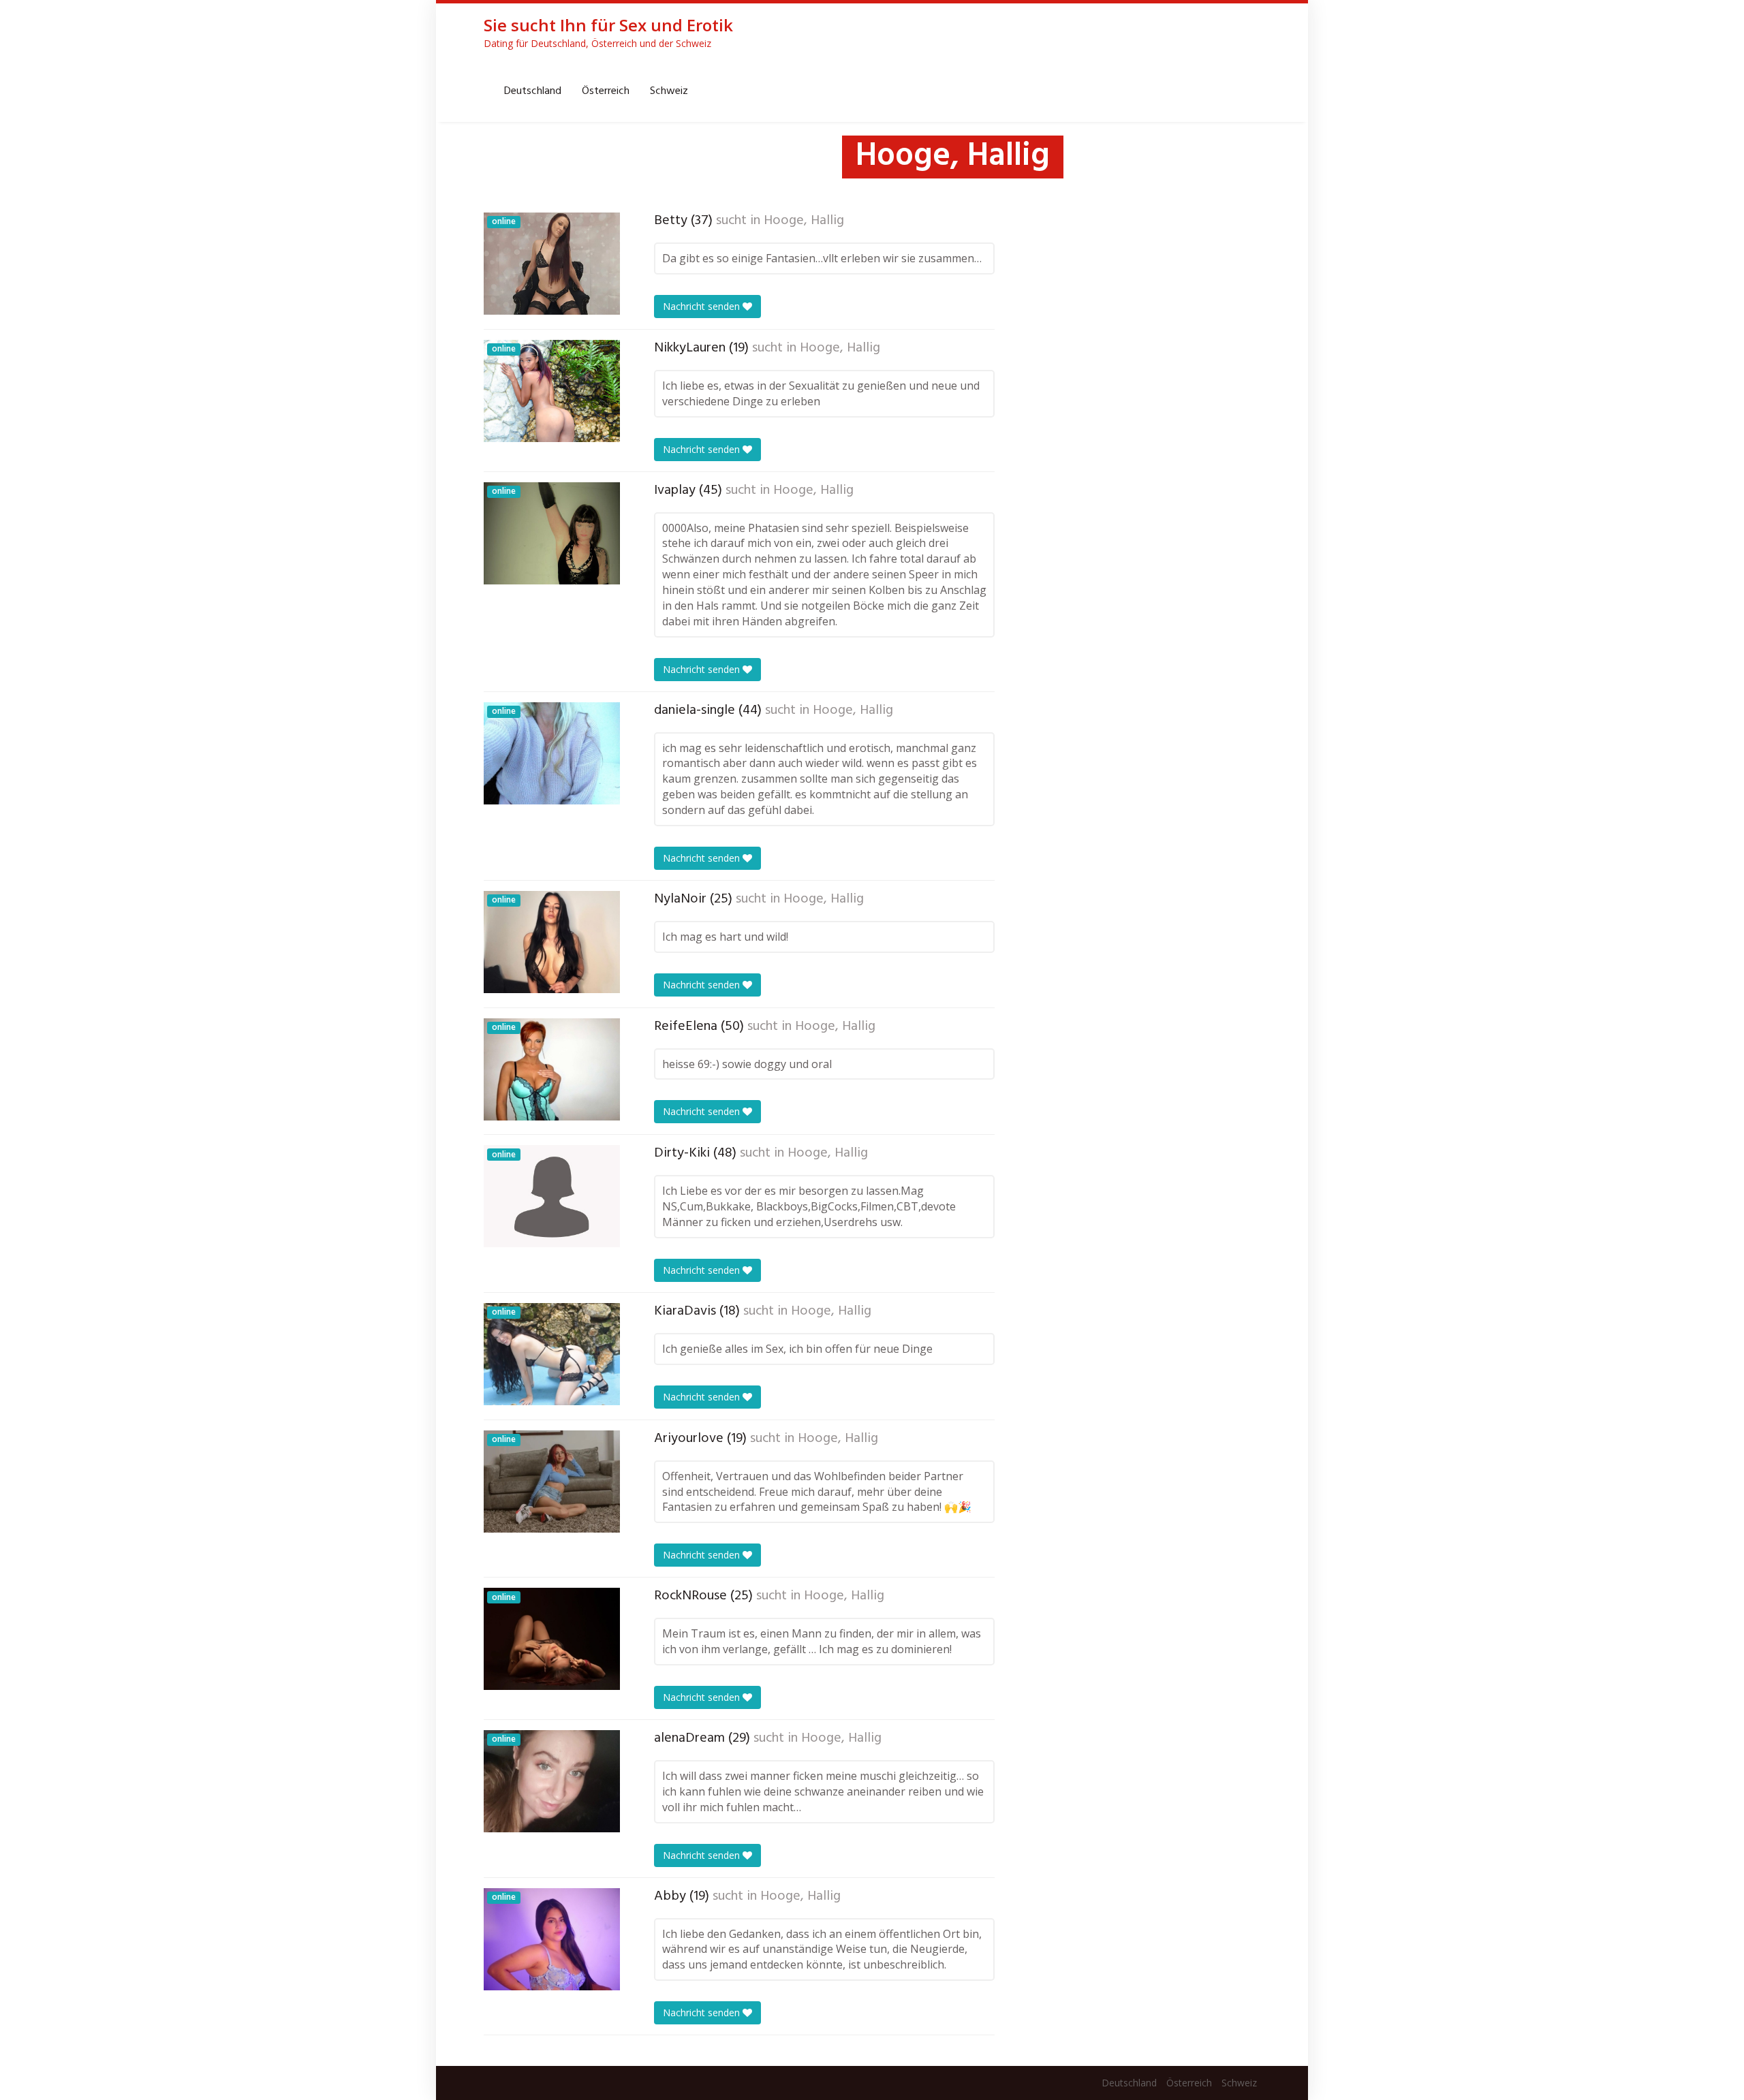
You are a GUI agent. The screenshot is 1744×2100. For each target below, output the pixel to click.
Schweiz (669, 91)
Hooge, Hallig (804, 221)
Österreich (606, 91)
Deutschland (533, 91)
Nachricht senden (703, 306)
